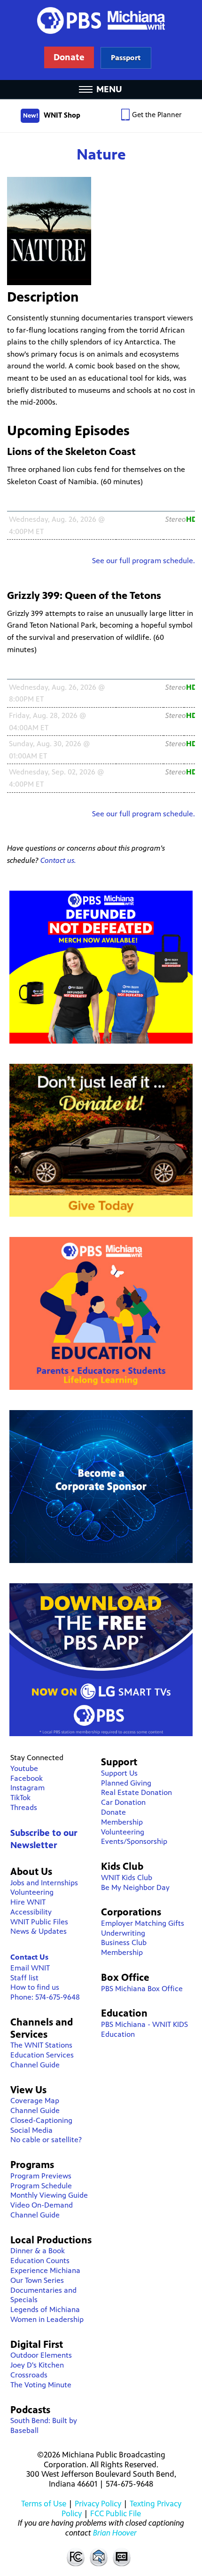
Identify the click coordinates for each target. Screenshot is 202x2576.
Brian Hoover (115, 2533)
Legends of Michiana (45, 2309)
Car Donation (123, 1802)
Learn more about (126, 58)
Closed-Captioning (41, 2120)
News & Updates (39, 1931)
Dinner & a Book (38, 2251)
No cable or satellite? (46, 2140)
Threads (24, 1807)
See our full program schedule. (144, 561)
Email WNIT (30, 1968)
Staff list (24, 1978)
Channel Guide (35, 2065)
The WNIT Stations (41, 2045)
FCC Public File (116, 2513)
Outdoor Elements (41, 2355)
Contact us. (58, 860)
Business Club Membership (124, 1947)
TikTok (20, 1798)
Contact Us (29, 1957)
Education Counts (40, 2261)
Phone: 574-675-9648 (45, 1997)
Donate (113, 1812)
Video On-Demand (42, 2205)
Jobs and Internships (44, 1883)
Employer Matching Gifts (143, 1923)
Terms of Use (44, 2504)
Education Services (42, 2055)
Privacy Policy (98, 2504)
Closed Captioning (122, 2557)
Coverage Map (35, 2101)
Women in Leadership (47, 2319)
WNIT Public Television (101, 40)
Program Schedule (41, 2186)
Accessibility (31, 1912)
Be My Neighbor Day (135, 1887)
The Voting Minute (41, 2385)
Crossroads (29, 2375)
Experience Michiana (45, 2270)
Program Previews (41, 2176)
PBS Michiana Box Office (142, 1989)
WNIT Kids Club (127, 1878)
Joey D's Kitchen (37, 2365)
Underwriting (123, 1933)
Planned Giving (126, 1783)
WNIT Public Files (39, 1922)
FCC (75, 2557)
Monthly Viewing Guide (49, 2195)
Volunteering (32, 1892)
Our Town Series (37, 2280)
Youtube (24, 1768)
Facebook (27, 1778)
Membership (122, 1822)
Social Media (31, 2130)
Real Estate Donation (136, 1792)
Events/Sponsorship (134, 1841)
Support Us (119, 1773)
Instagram (27, 1788)
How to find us (35, 1987)
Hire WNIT (28, 1902)
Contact (99, 2557)
